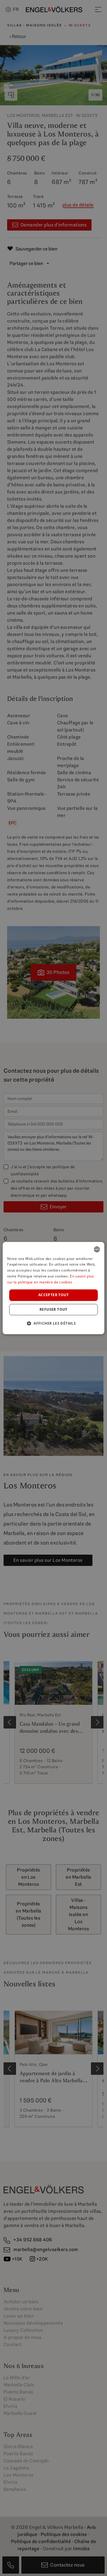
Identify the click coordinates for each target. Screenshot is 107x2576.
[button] (53, 1323)
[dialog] (53, 1288)
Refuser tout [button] (53, 1309)
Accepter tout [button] (53, 1295)
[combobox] (97, 1249)
